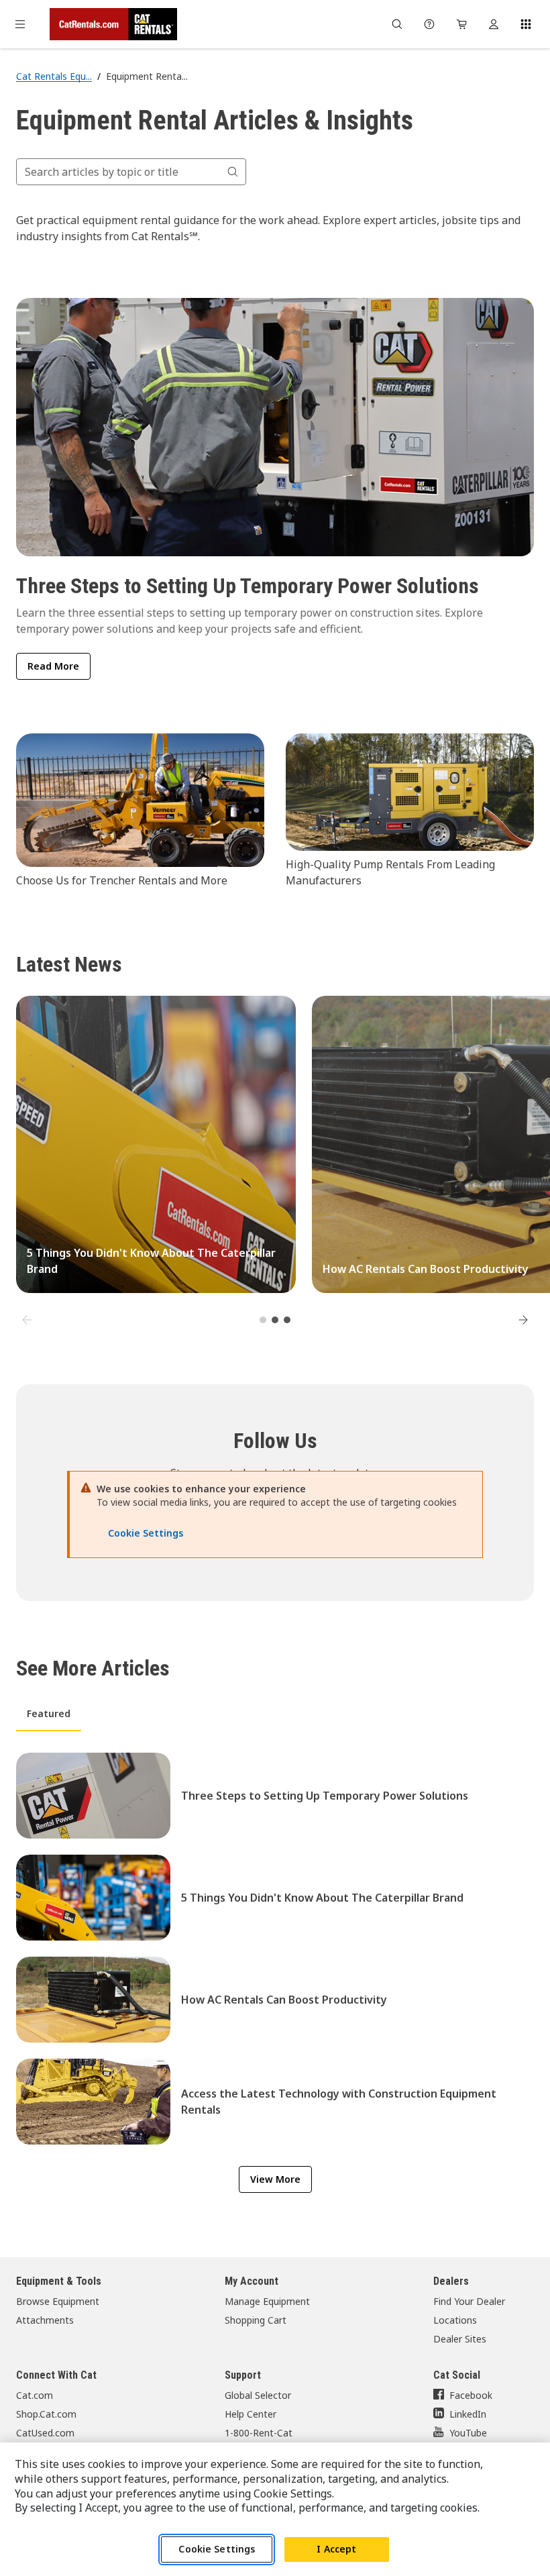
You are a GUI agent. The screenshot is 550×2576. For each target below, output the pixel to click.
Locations (455, 2320)
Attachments (45, 2320)
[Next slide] (523, 1320)
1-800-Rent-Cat (259, 2433)
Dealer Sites (460, 2339)
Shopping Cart (256, 2320)
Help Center (251, 2414)
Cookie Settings (217, 2549)
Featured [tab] (49, 1713)
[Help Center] (429, 24)
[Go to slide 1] (263, 1320)
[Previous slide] (27, 1320)
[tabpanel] (275, 1949)
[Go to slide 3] (287, 1320)
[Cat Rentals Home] (113, 24)
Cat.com (35, 2395)
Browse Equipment (58, 2301)
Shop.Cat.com (46, 2414)
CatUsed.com (45, 2433)
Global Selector (258, 2395)
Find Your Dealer (469, 2301)
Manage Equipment (267, 2301)
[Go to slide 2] (275, 1320)
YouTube (468, 2433)
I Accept (336, 2549)
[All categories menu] (20, 24)
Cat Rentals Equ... (54, 76)
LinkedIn (468, 2414)
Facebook (471, 2395)
